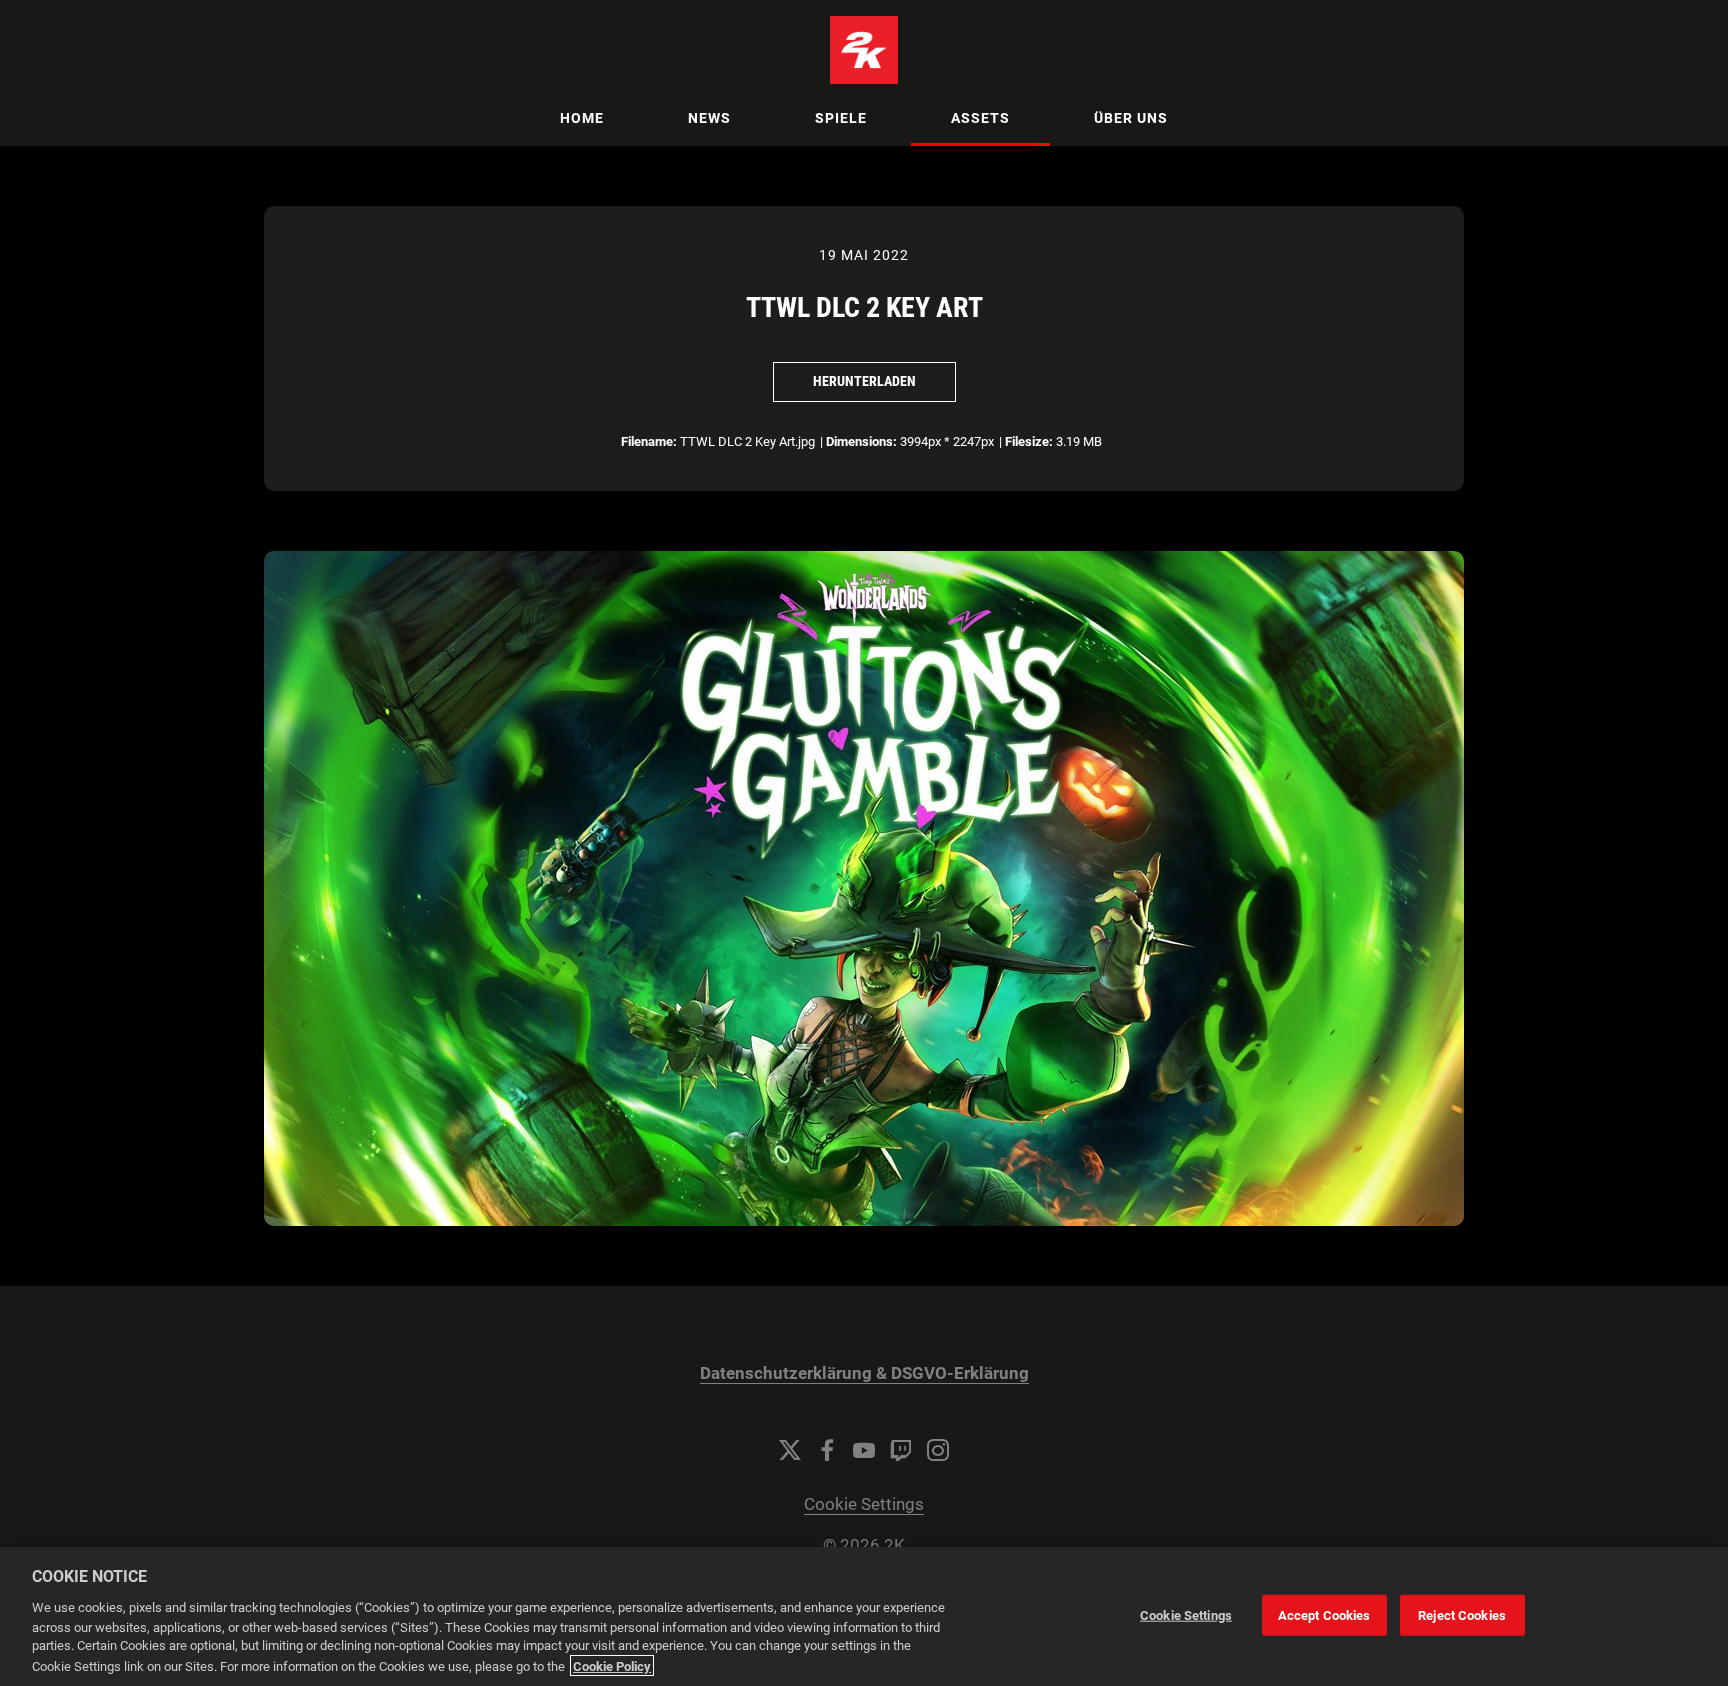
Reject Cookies (1462, 1614)
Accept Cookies (1324, 1614)
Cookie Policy (612, 1665)
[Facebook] (827, 1450)
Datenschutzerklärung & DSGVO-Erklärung (864, 1373)
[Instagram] (938, 1450)
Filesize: (1029, 441)
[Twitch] (901, 1450)
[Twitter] (790, 1450)
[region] (864, 1616)
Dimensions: (861, 441)
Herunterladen (864, 381)
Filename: (649, 441)
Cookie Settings (864, 1504)
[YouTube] (864, 1450)
